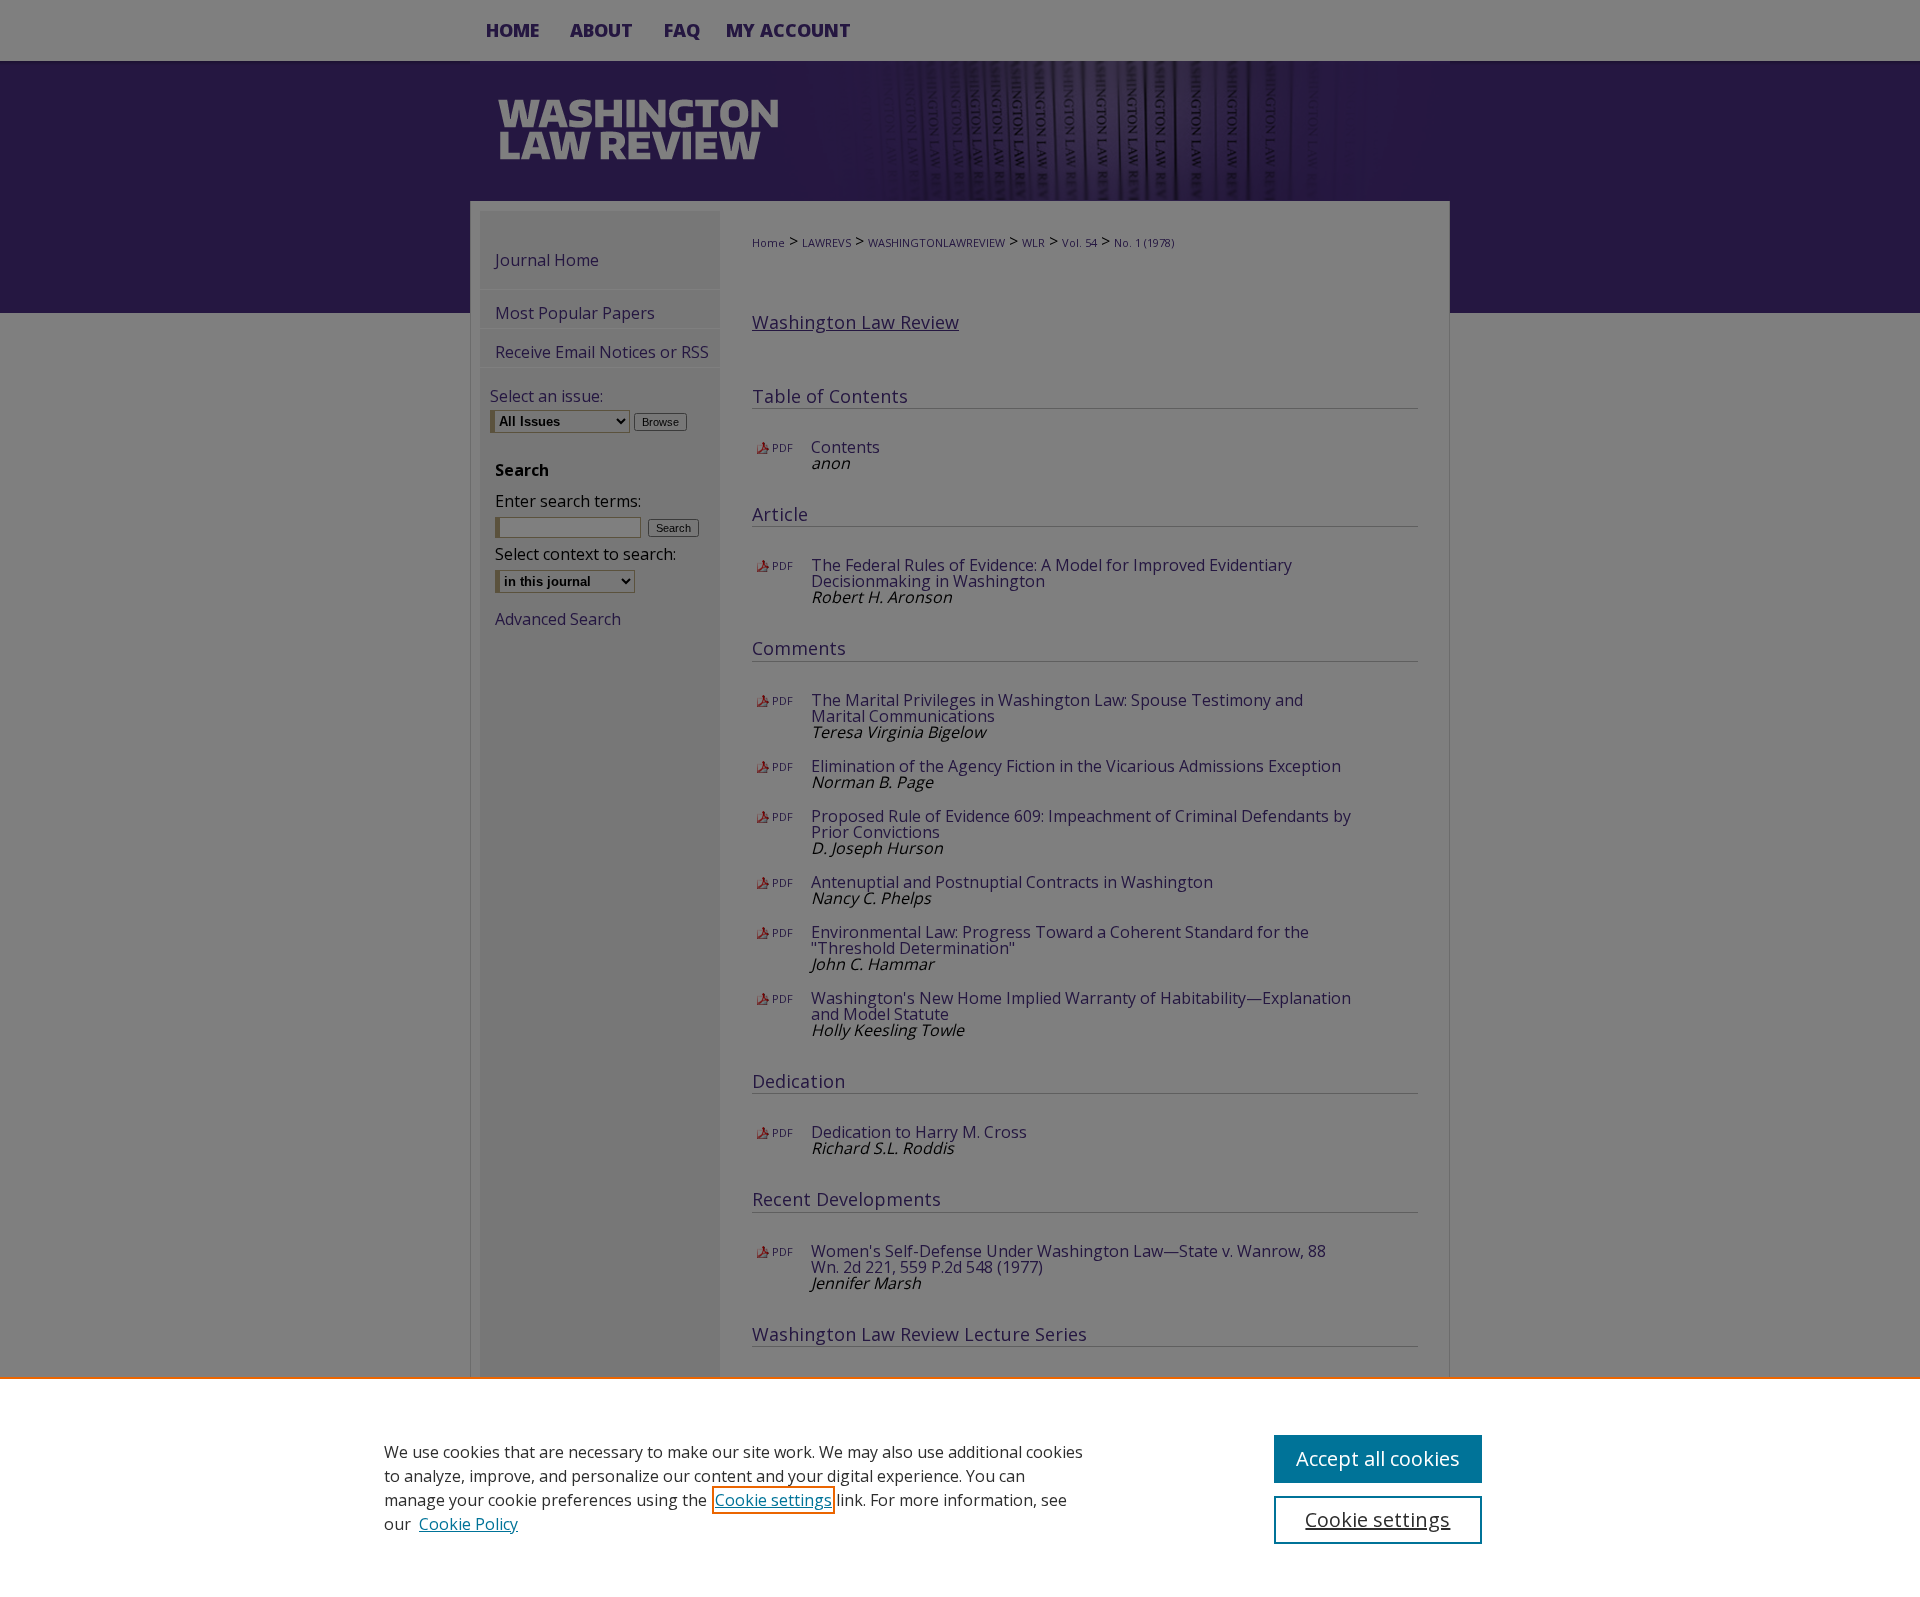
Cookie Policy (468, 1524)
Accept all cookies (1378, 1458)
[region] (960, 1487)
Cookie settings (773, 1500)
